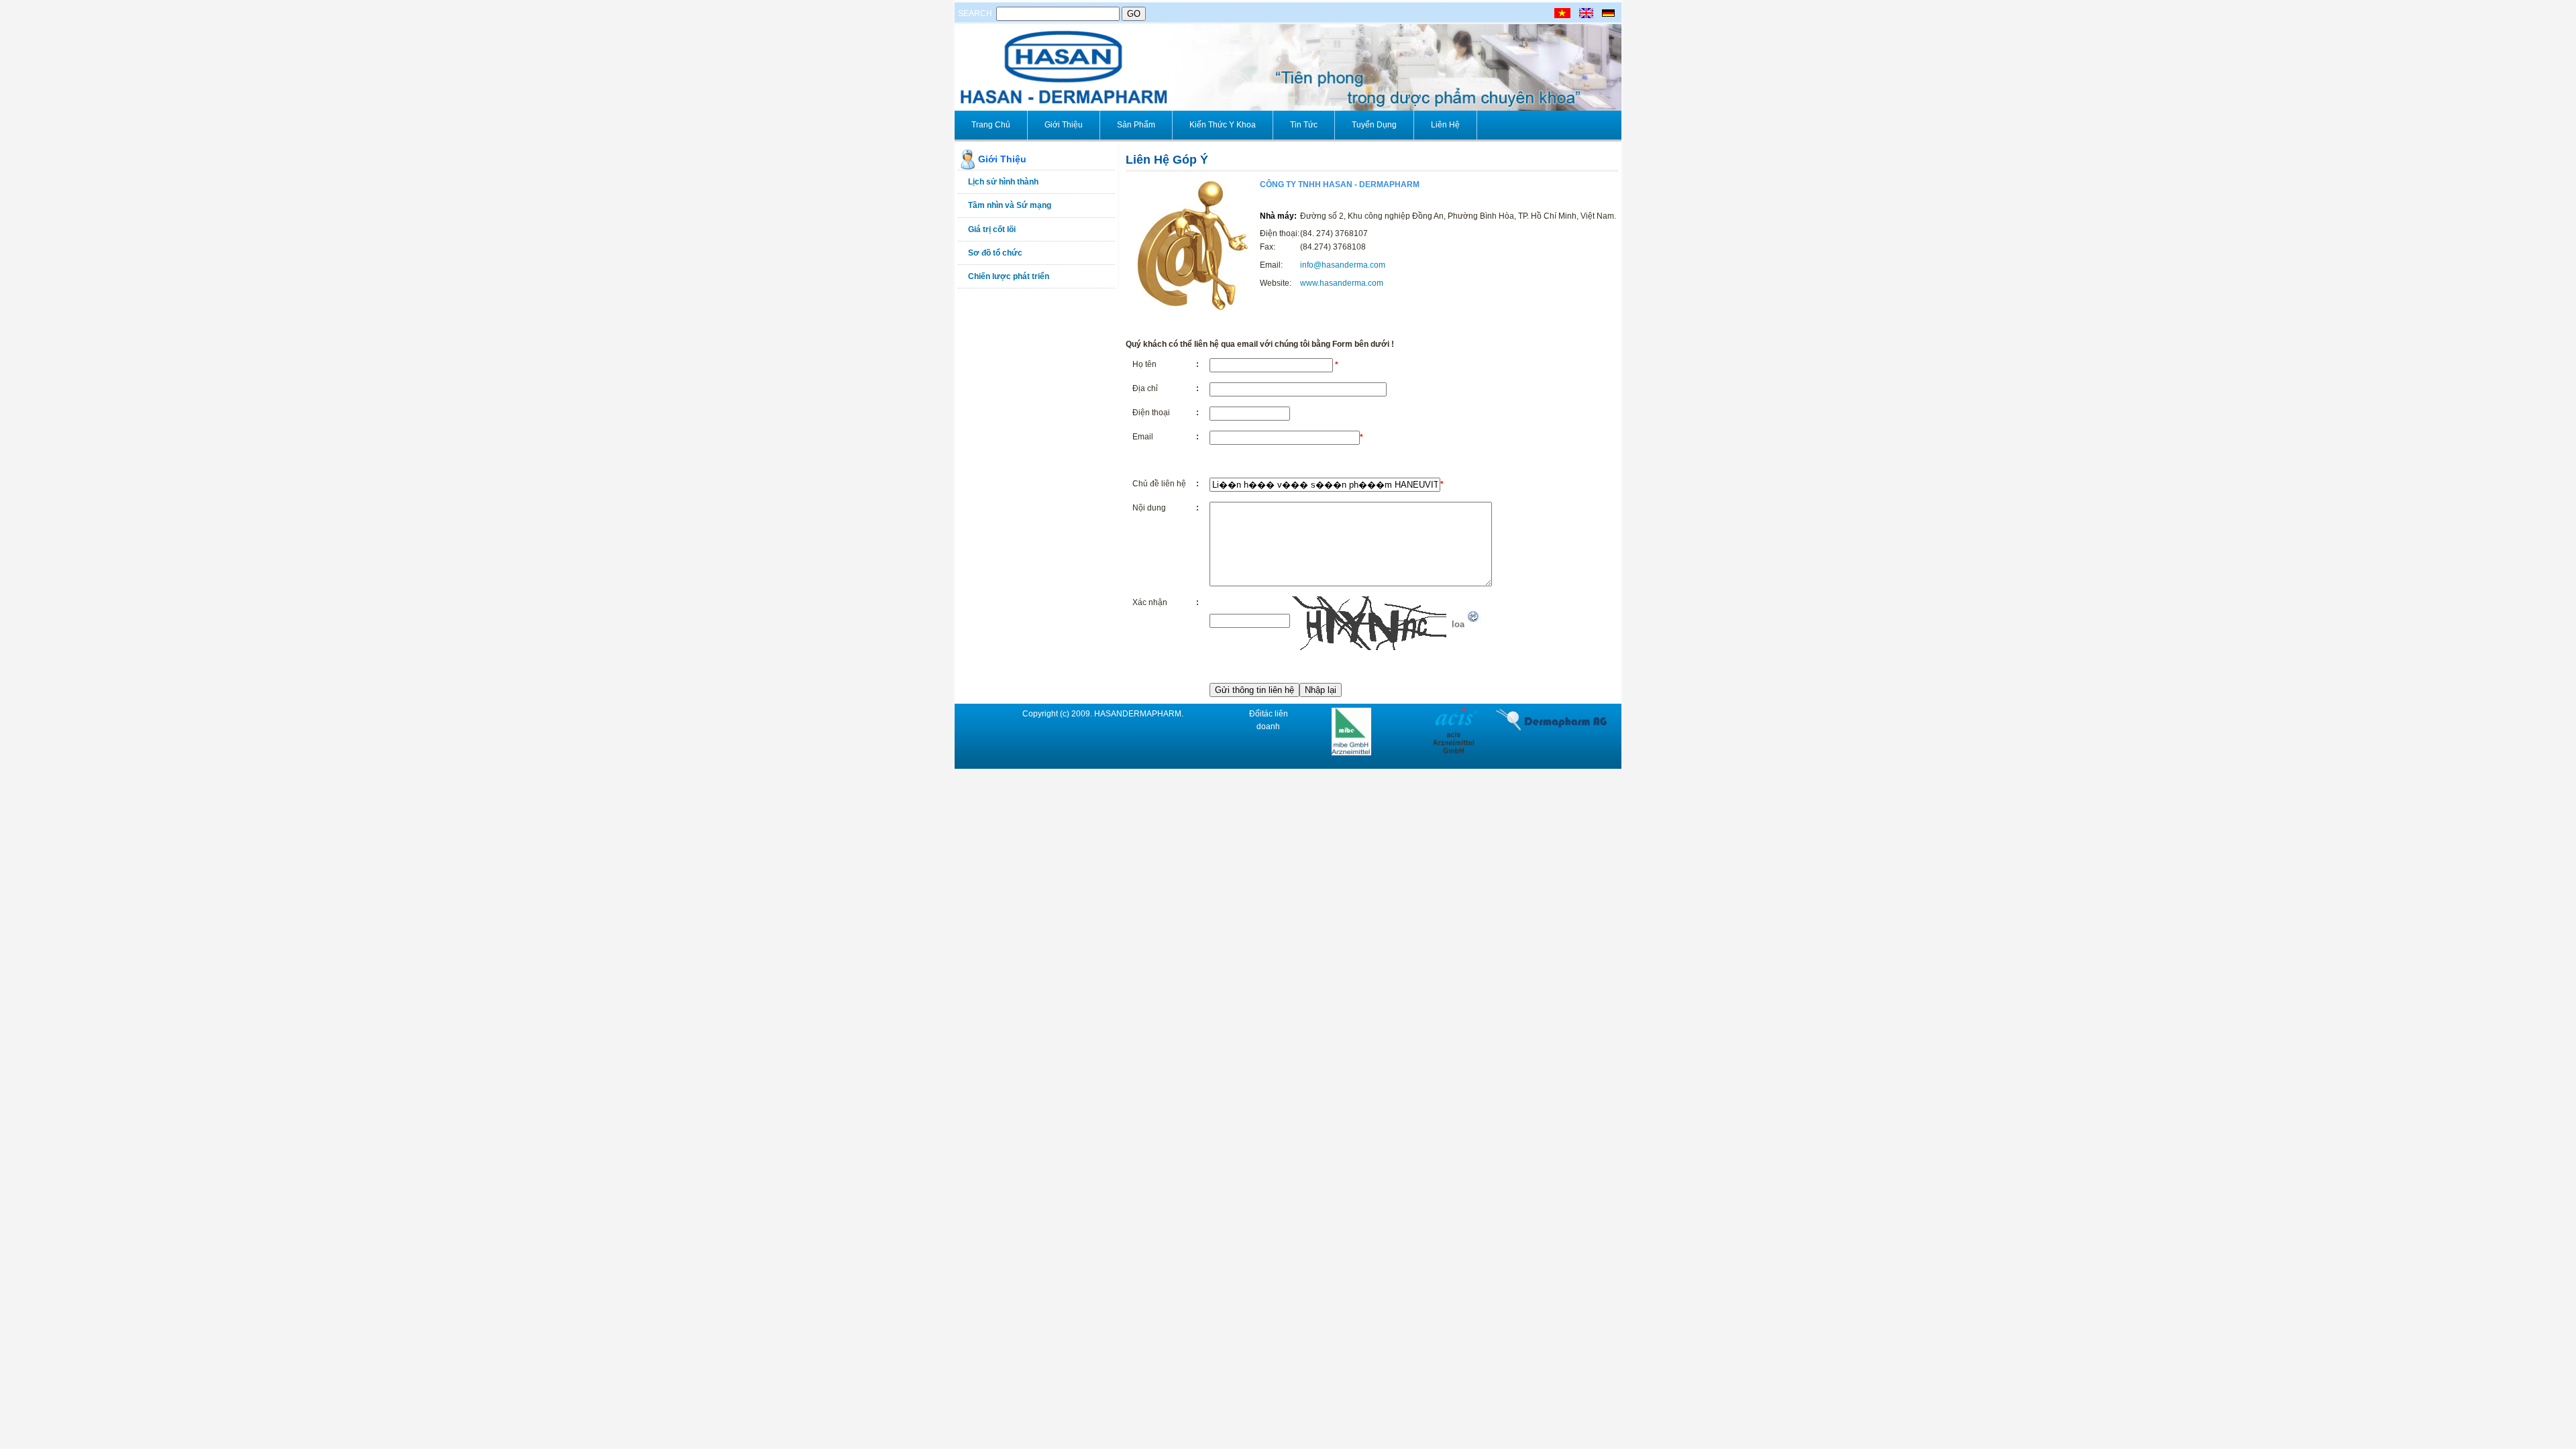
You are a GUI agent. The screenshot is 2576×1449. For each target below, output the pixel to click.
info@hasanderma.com (1343, 265)
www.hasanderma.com (1342, 283)
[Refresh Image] (1474, 621)
